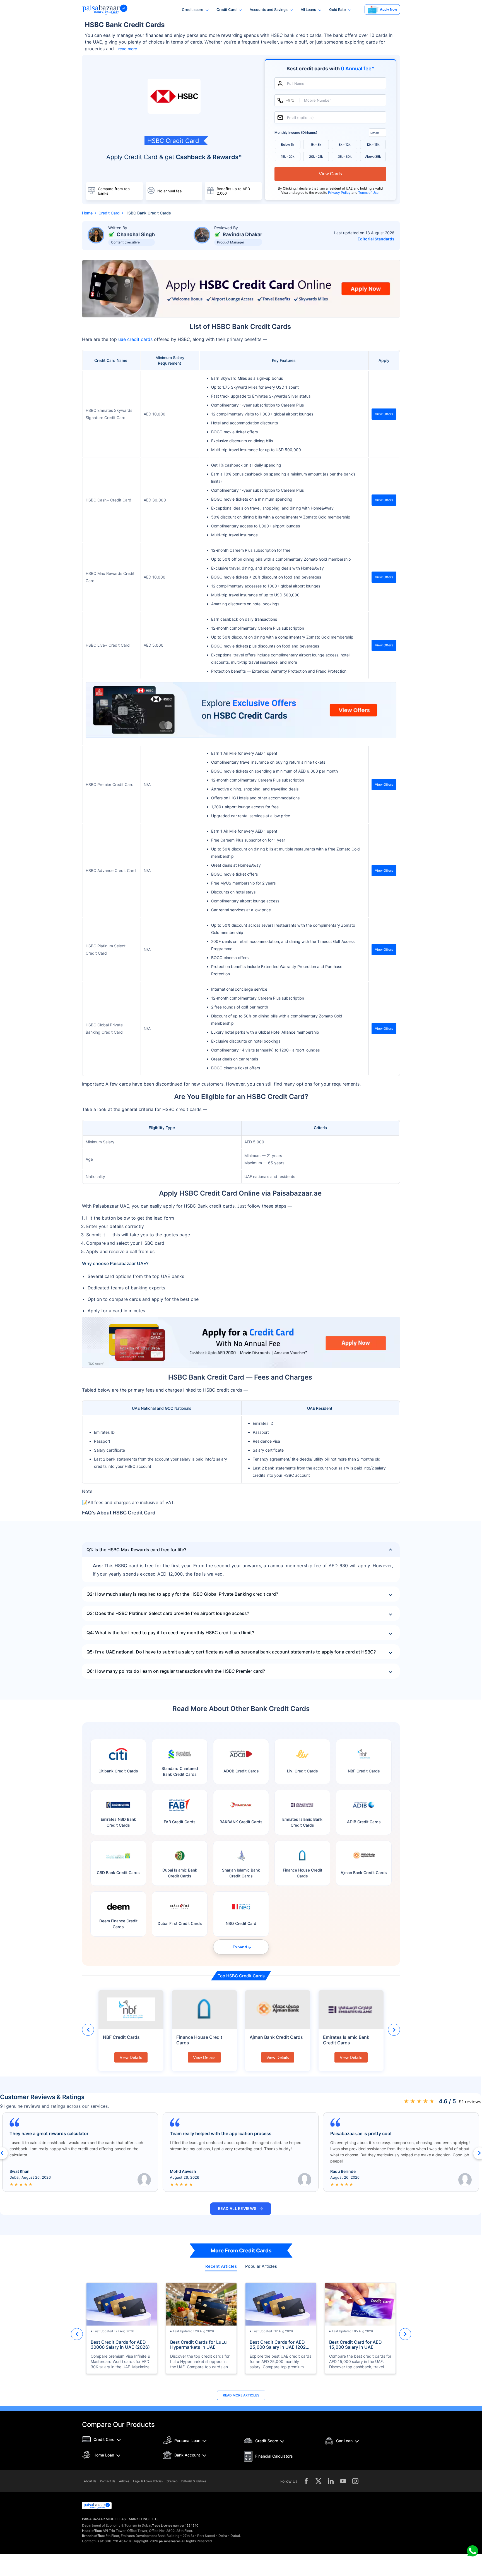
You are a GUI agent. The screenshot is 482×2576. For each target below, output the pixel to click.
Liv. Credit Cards (303, 1771)
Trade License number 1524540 (175, 2525)
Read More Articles (241, 2395)
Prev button (88, 2030)
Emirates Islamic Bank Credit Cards (302, 1822)
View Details (131, 2057)
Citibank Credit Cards (118, 1771)
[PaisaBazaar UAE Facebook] (306, 2481)
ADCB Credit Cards (241, 1771)
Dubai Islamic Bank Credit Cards (180, 1873)
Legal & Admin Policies (148, 2481)
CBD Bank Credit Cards (118, 1873)
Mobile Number (317, 100)
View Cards (330, 174)
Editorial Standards (376, 239)
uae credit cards (135, 339)
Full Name (296, 83)
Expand (240, 1947)
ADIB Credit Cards (364, 1822)
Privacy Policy (340, 193)
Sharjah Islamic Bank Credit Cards (241, 1873)
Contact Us (108, 2481)
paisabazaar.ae (170, 2541)
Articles (124, 2481)
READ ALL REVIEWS (241, 2209)
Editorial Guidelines (194, 2481)
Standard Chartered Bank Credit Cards (180, 1771)
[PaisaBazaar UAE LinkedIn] (331, 2481)
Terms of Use (368, 193)
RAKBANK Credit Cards (241, 1822)
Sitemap (172, 2481)
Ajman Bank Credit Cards (364, 1873)
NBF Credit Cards (364, 1771)
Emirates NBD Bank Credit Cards (118, 1822)
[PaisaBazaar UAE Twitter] (319, 2481)
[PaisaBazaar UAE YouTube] (343, 2481)
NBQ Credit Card (241, 1923)
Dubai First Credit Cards (180, 1923)
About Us (90, 2481)
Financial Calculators (274, 2456)
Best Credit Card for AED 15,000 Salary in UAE (356, 2345)
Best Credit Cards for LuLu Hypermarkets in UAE (198, 2345)
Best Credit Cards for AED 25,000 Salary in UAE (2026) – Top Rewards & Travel (280, 2345)
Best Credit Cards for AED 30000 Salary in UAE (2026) (120, 2345)
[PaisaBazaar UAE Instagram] (355, 2481)
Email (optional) (300, 117)
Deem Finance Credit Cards (118, 1924)
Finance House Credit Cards (303, 1873)
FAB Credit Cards (180, 1822)
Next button (394, 2030)
